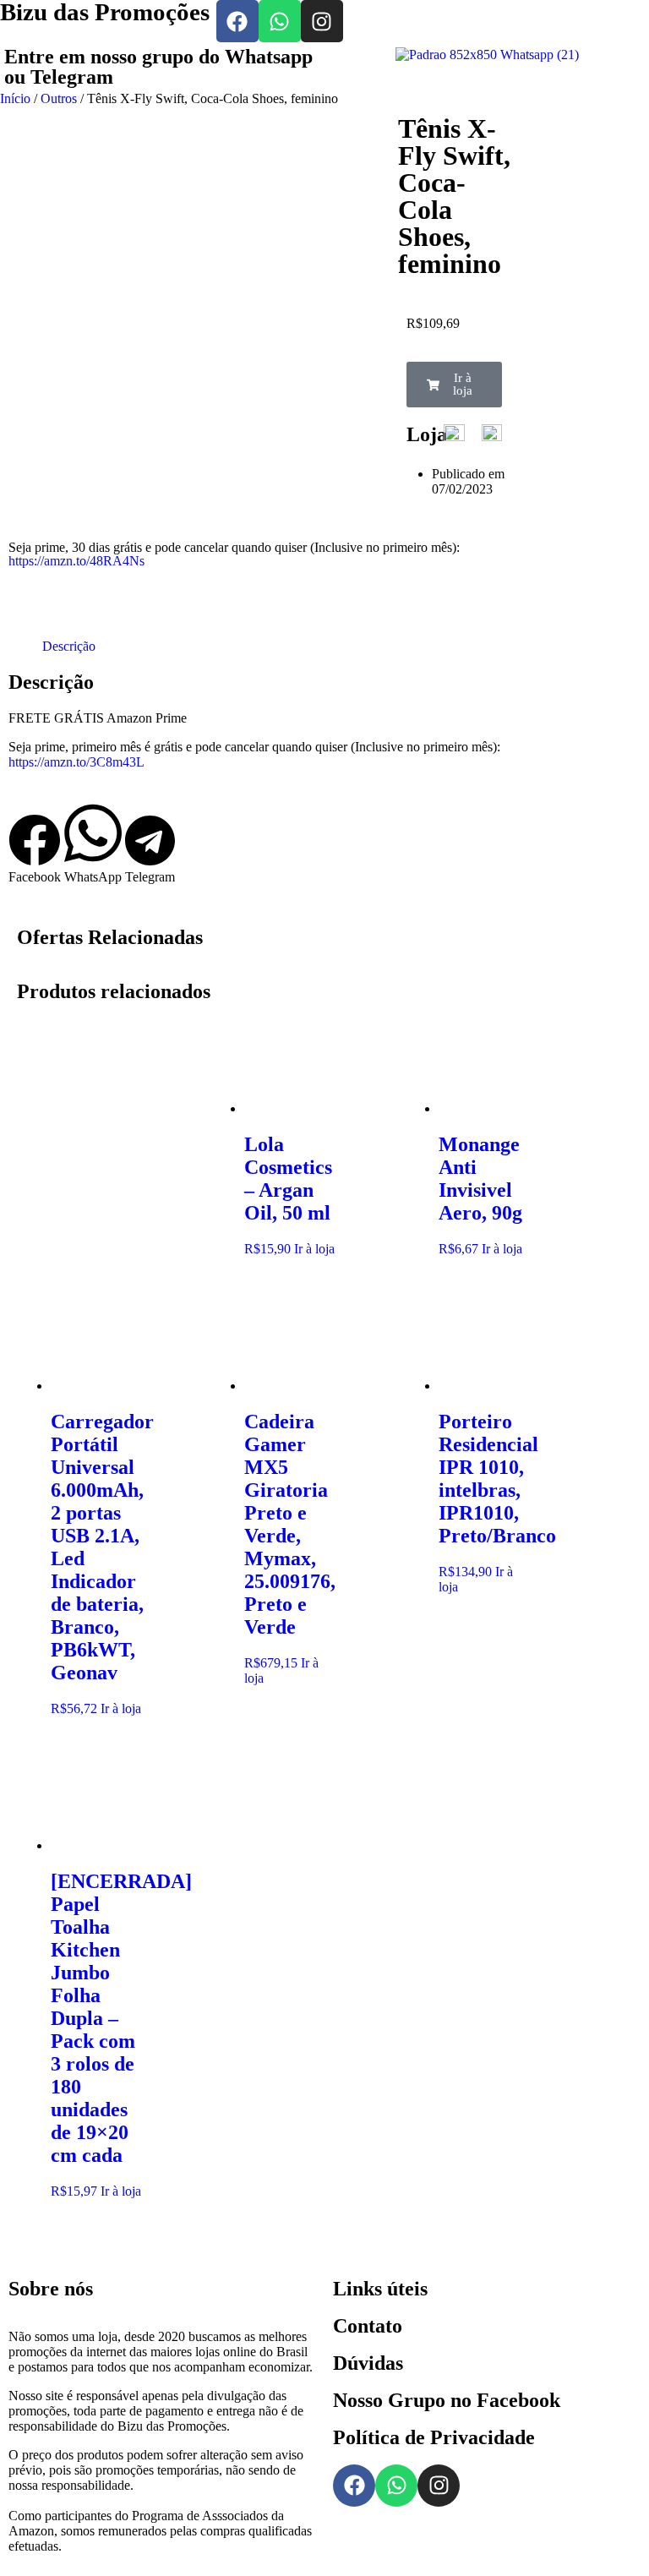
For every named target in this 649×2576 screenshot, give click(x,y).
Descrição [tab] (69, 646)
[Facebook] (237, 21)
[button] (455, 385)
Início (15, 98)
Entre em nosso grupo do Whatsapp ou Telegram (158, 67)
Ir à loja (314, 1249)
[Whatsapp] (280, 21)
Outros (59, 98)
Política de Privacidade (434, 2437)
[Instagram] (322, 21)
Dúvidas (368, 2363)
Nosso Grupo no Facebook (447, 2400)
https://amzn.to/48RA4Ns (76, 561)
